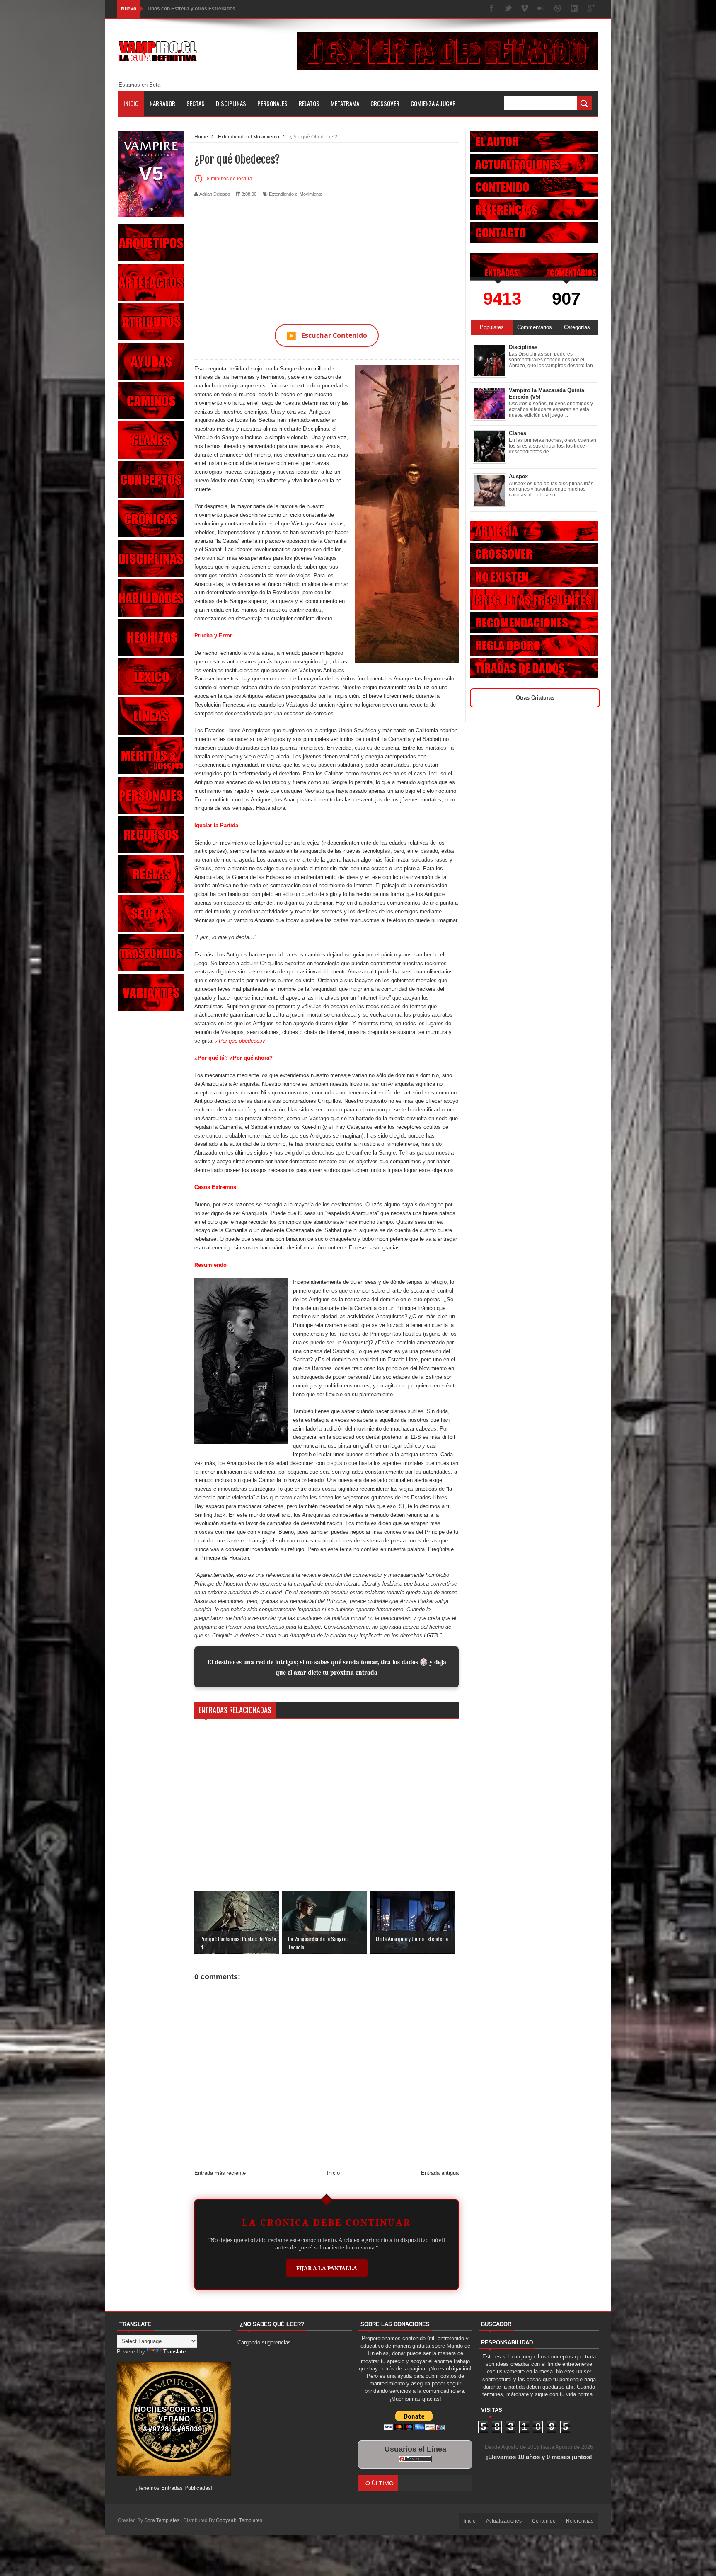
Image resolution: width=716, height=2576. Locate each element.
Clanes (518, 433)
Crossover (385, 103)
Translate (174, 2352)
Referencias (580, 2521)
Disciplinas (231, 103)
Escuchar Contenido (327, 335)
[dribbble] (558, 9)
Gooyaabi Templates (239, 2520)
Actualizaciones (504, 2521)
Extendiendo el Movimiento (296, 194)
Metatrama (345, 103)
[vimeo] (525, 9)
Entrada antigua (440, 2173)
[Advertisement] (327, 256)
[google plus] (591, 9)
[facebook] (491, 9)
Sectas (196, 103)
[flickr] (541, 9)
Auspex (518, 476)
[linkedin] (574, 9)
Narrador (162, 103)
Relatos (309, 103)
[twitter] (508, 9)
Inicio (131, 103)
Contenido (544, 2521)
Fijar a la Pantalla (327, 2268)
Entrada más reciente (220, 2173)
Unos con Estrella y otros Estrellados (191, 9)
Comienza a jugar (433, 103)
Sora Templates (162, 2520)
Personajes (272, 103)
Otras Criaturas (535, 698)
